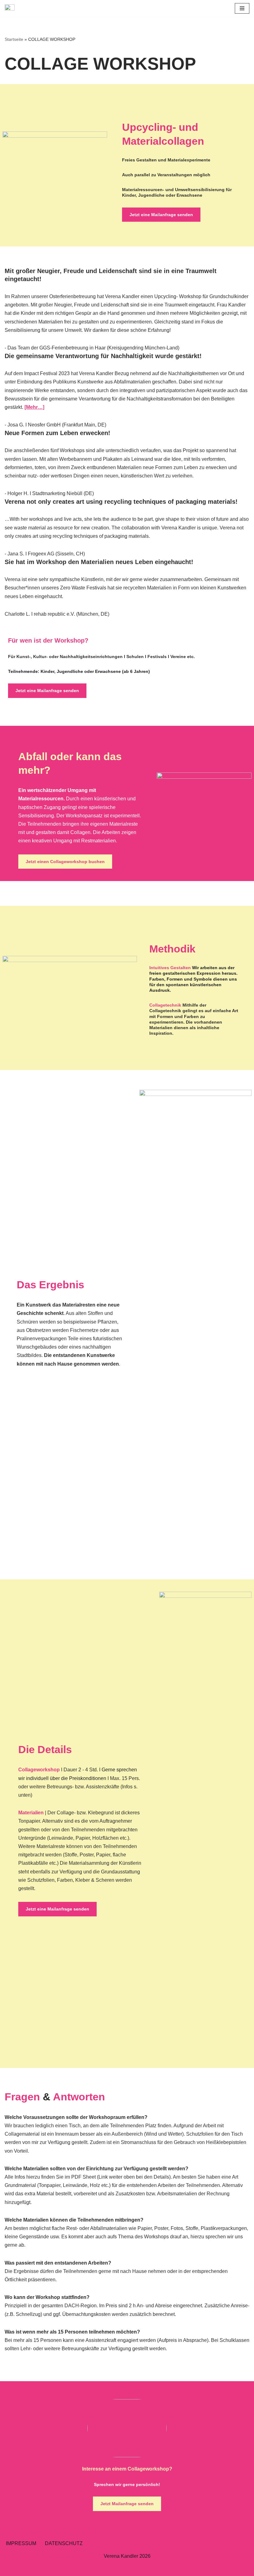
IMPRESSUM (21, 2543)
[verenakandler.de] (11, 8)
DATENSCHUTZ (64, 2543)
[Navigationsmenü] (242, 8)
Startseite (14, 39)
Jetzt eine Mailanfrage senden (161, 215)
